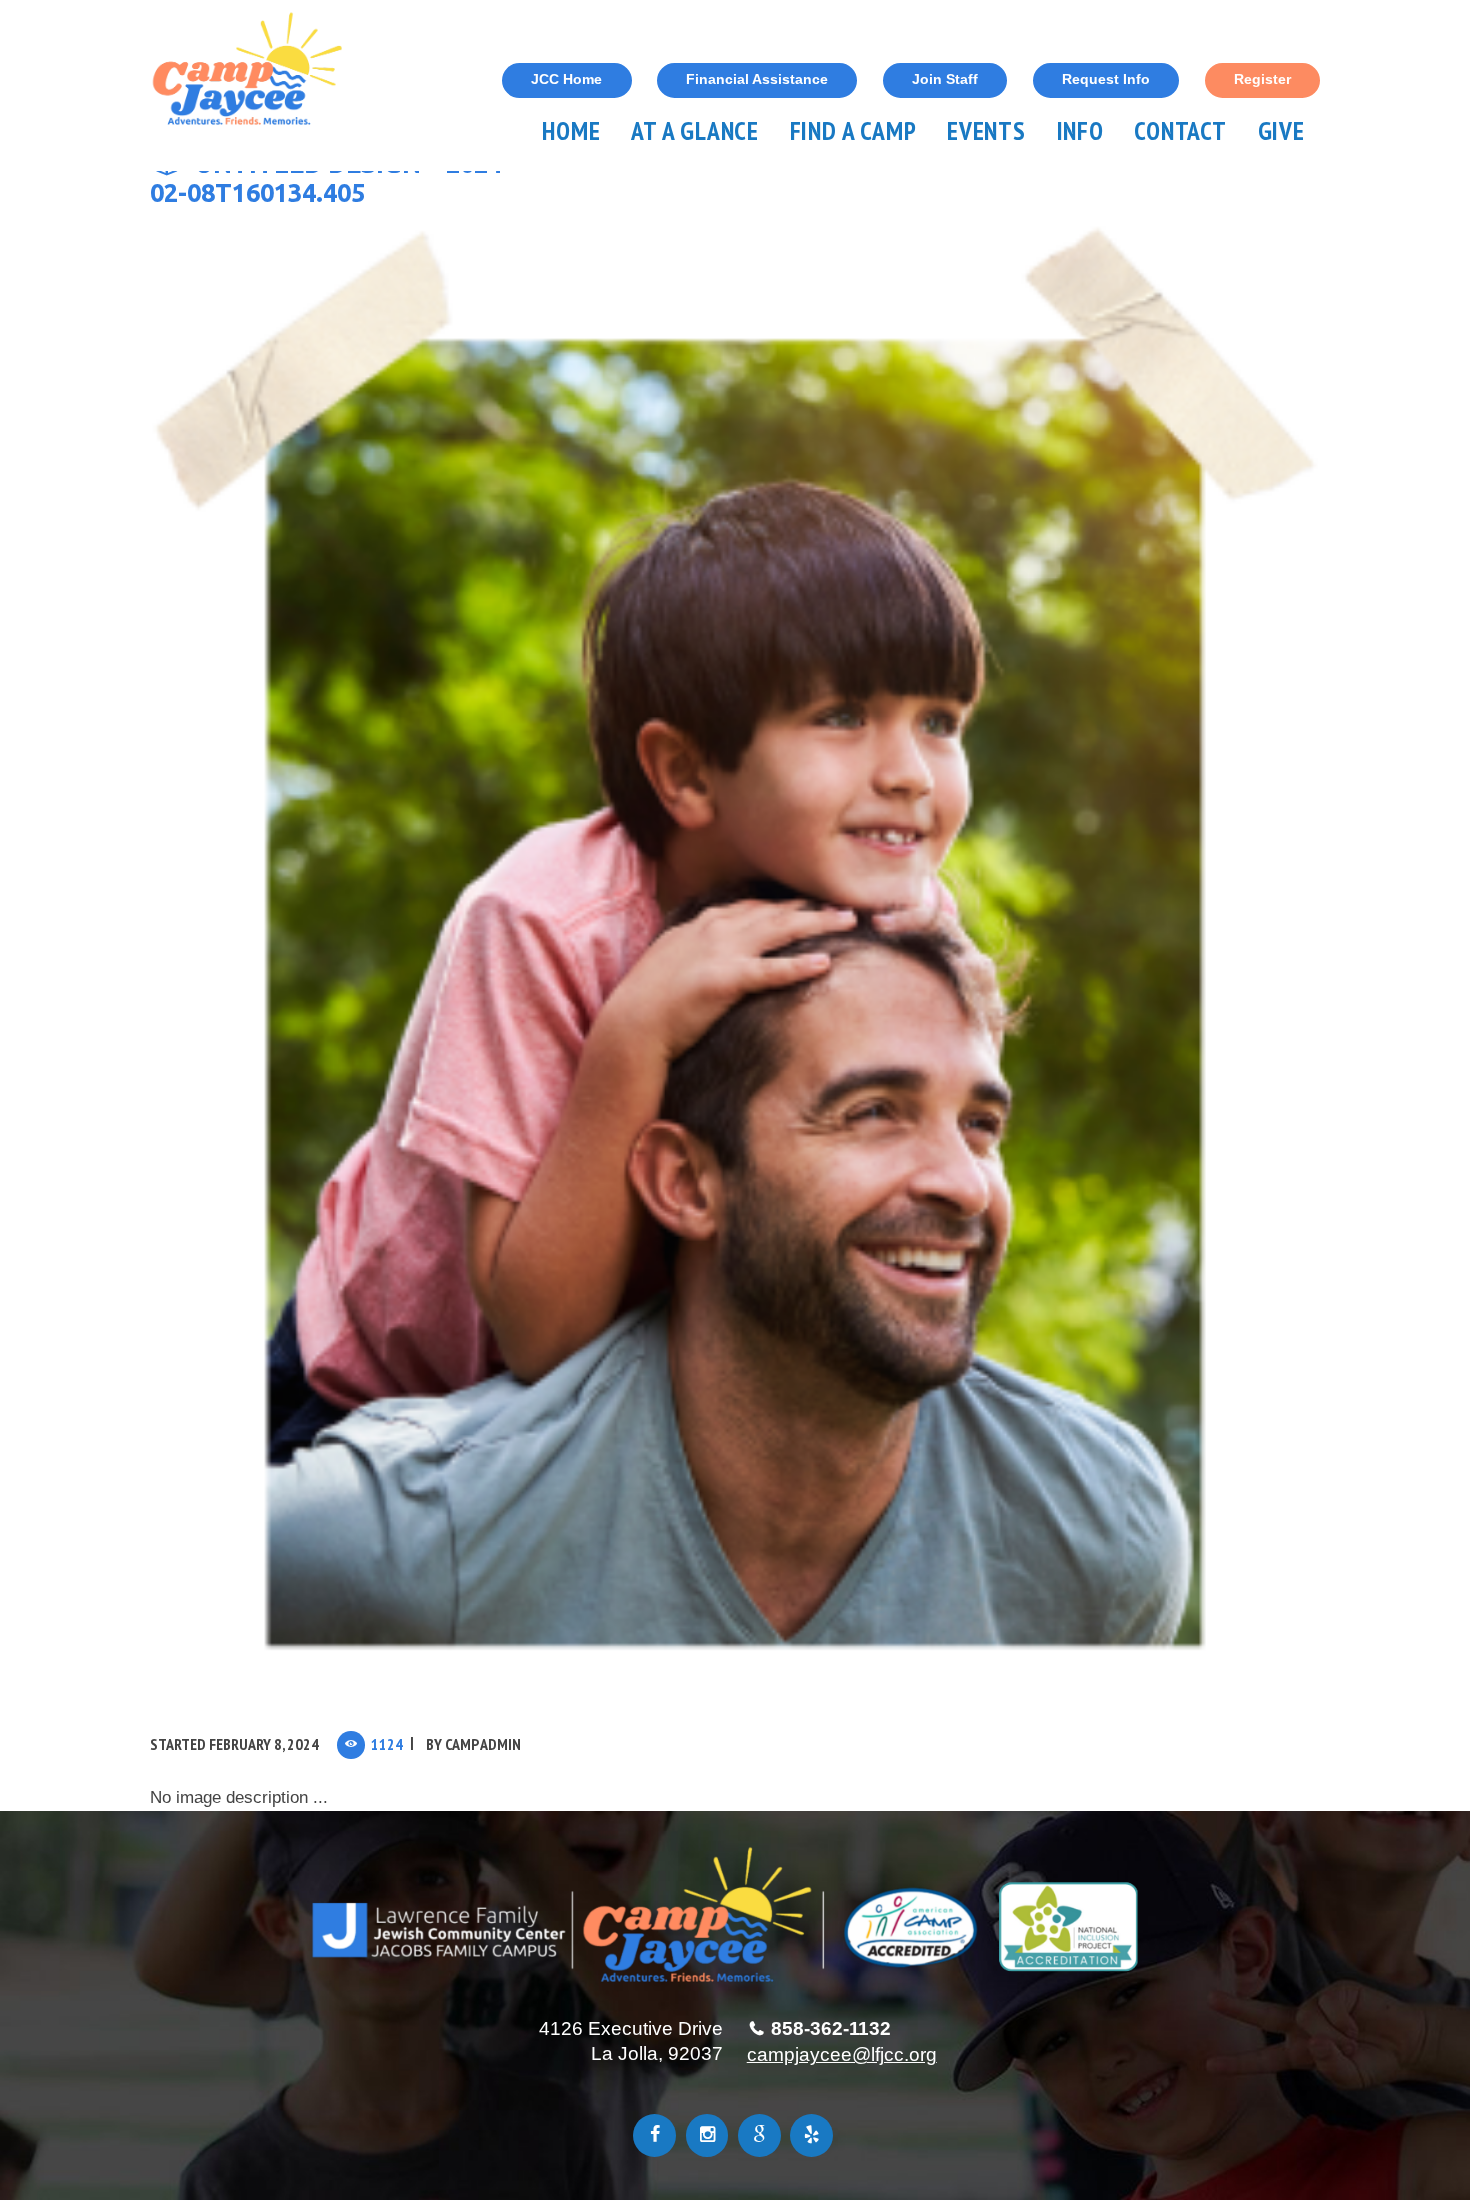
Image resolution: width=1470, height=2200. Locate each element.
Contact (1180, 130)
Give (1281, 130)
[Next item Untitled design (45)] (1027, 960)
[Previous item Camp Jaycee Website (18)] (442, 960)
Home (571, 130)
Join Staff (945, 79)
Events (986, 130)
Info (1080, 130)
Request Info (1106, 79)
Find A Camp (853, 130)
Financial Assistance (757, 79)
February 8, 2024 (264, 1744)
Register (1262, 79)
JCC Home (566, 79)
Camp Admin (483, 1744)
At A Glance (695, 130)
